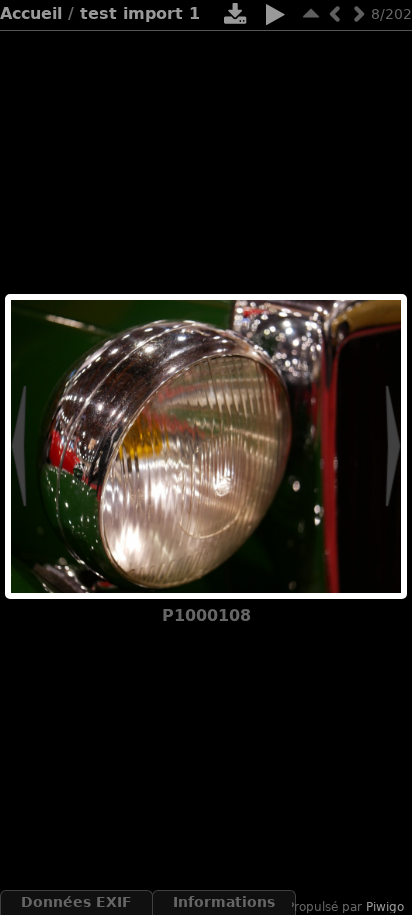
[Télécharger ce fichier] (235, 18)
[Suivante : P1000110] (359, 13)
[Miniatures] (311, 13)
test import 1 (140, 13)
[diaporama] (275, 18)
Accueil (31, 13)
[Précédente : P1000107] (335, 13)
